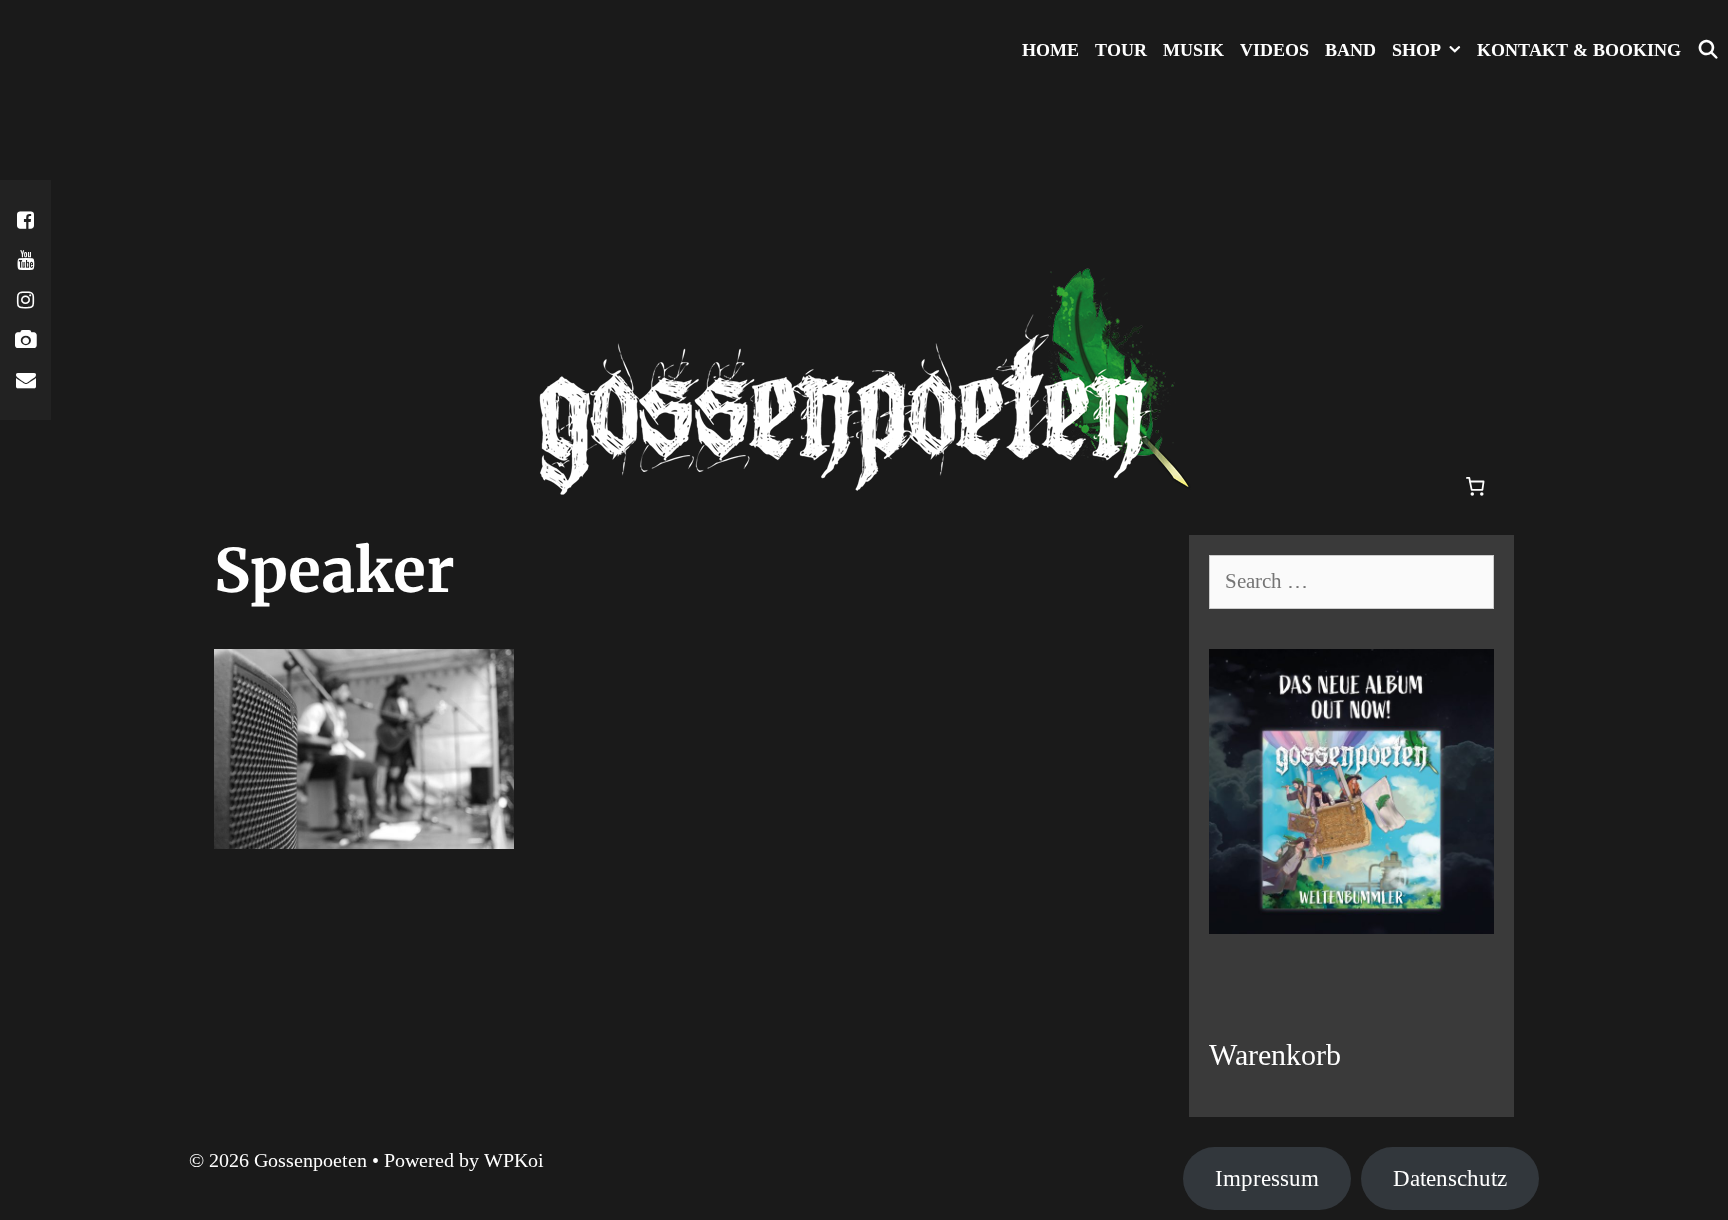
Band (1350, 50)
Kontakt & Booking (1579, 50)
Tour (1121, 50)
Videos (1274, 50)
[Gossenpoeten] (864, 303)
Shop (1416, 50)
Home (1050, 50)
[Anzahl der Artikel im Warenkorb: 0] (1476, 487)
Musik (1193, 50)
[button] (1455, 50)
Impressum (1267, 1178)
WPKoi (514, 1160)
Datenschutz (1450, 1178)
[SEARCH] (1708, 50)
